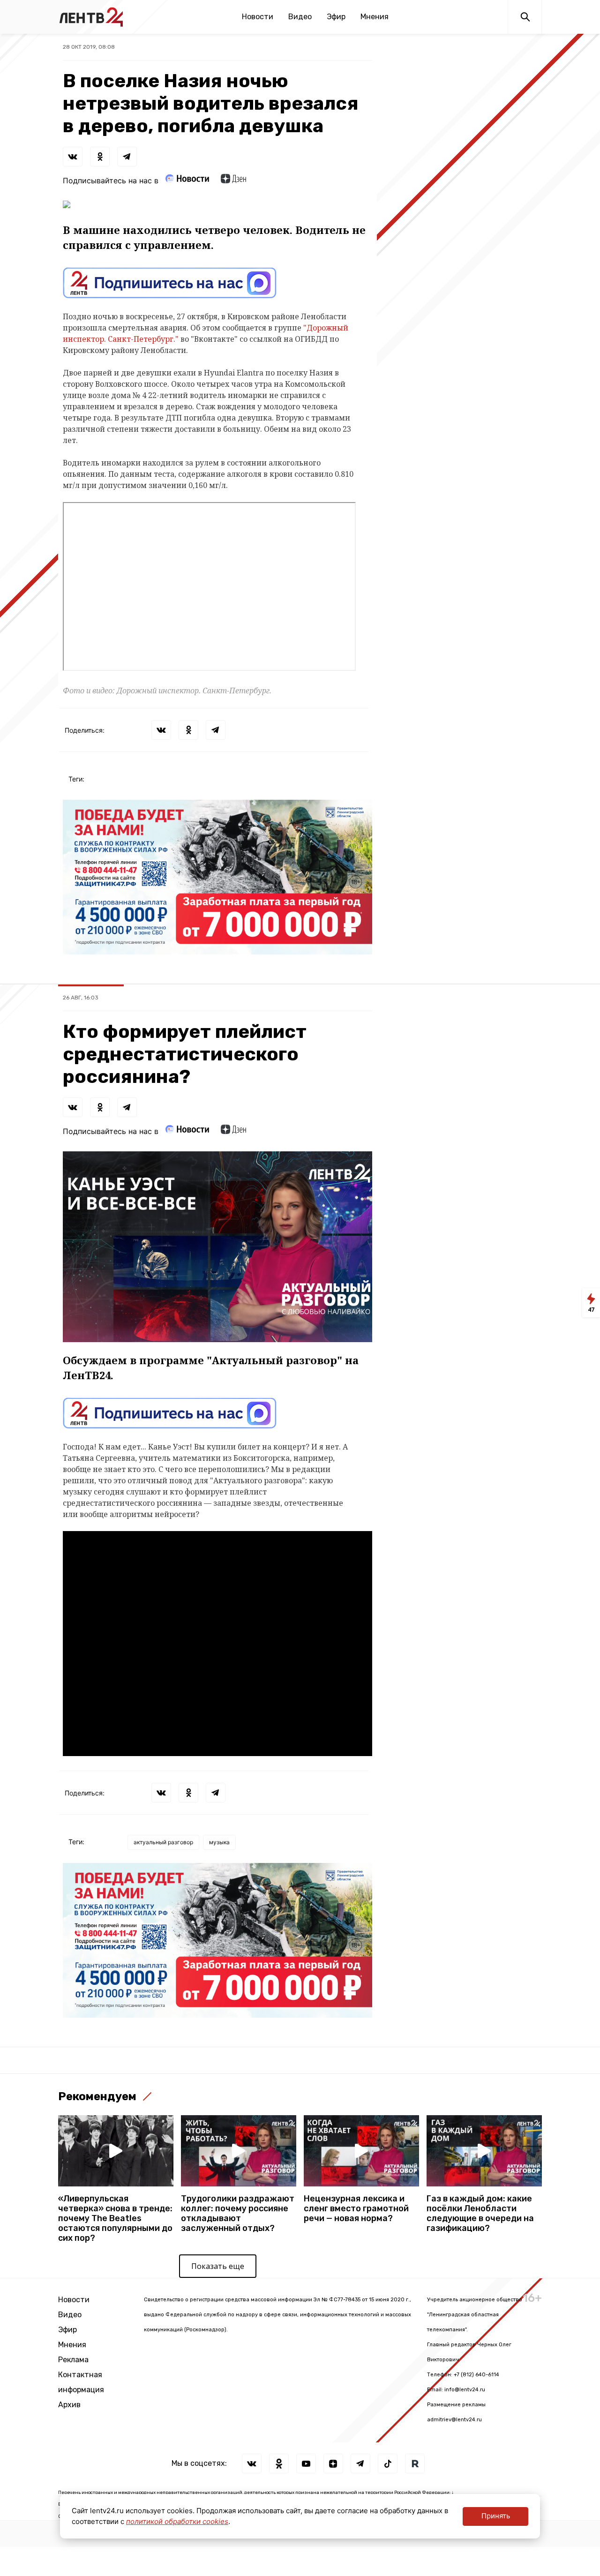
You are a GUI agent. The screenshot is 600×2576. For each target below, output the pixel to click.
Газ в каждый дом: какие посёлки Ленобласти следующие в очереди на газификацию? (480, 2214)
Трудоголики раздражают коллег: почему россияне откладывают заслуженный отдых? (238, 2214)
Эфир (336, 17)
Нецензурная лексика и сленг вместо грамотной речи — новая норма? (356, 2209)
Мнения (375, 17)
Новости (258, 17)
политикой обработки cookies (177, 2521)
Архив (69, 2405)
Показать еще (218, 2266)
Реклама (73, 2360)
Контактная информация (81, 2382)
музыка (219, 1842)
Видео (300, 17)
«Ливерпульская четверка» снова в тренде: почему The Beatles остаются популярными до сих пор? (115, 2219)
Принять (496, 2516)
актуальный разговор (163, 1842)
